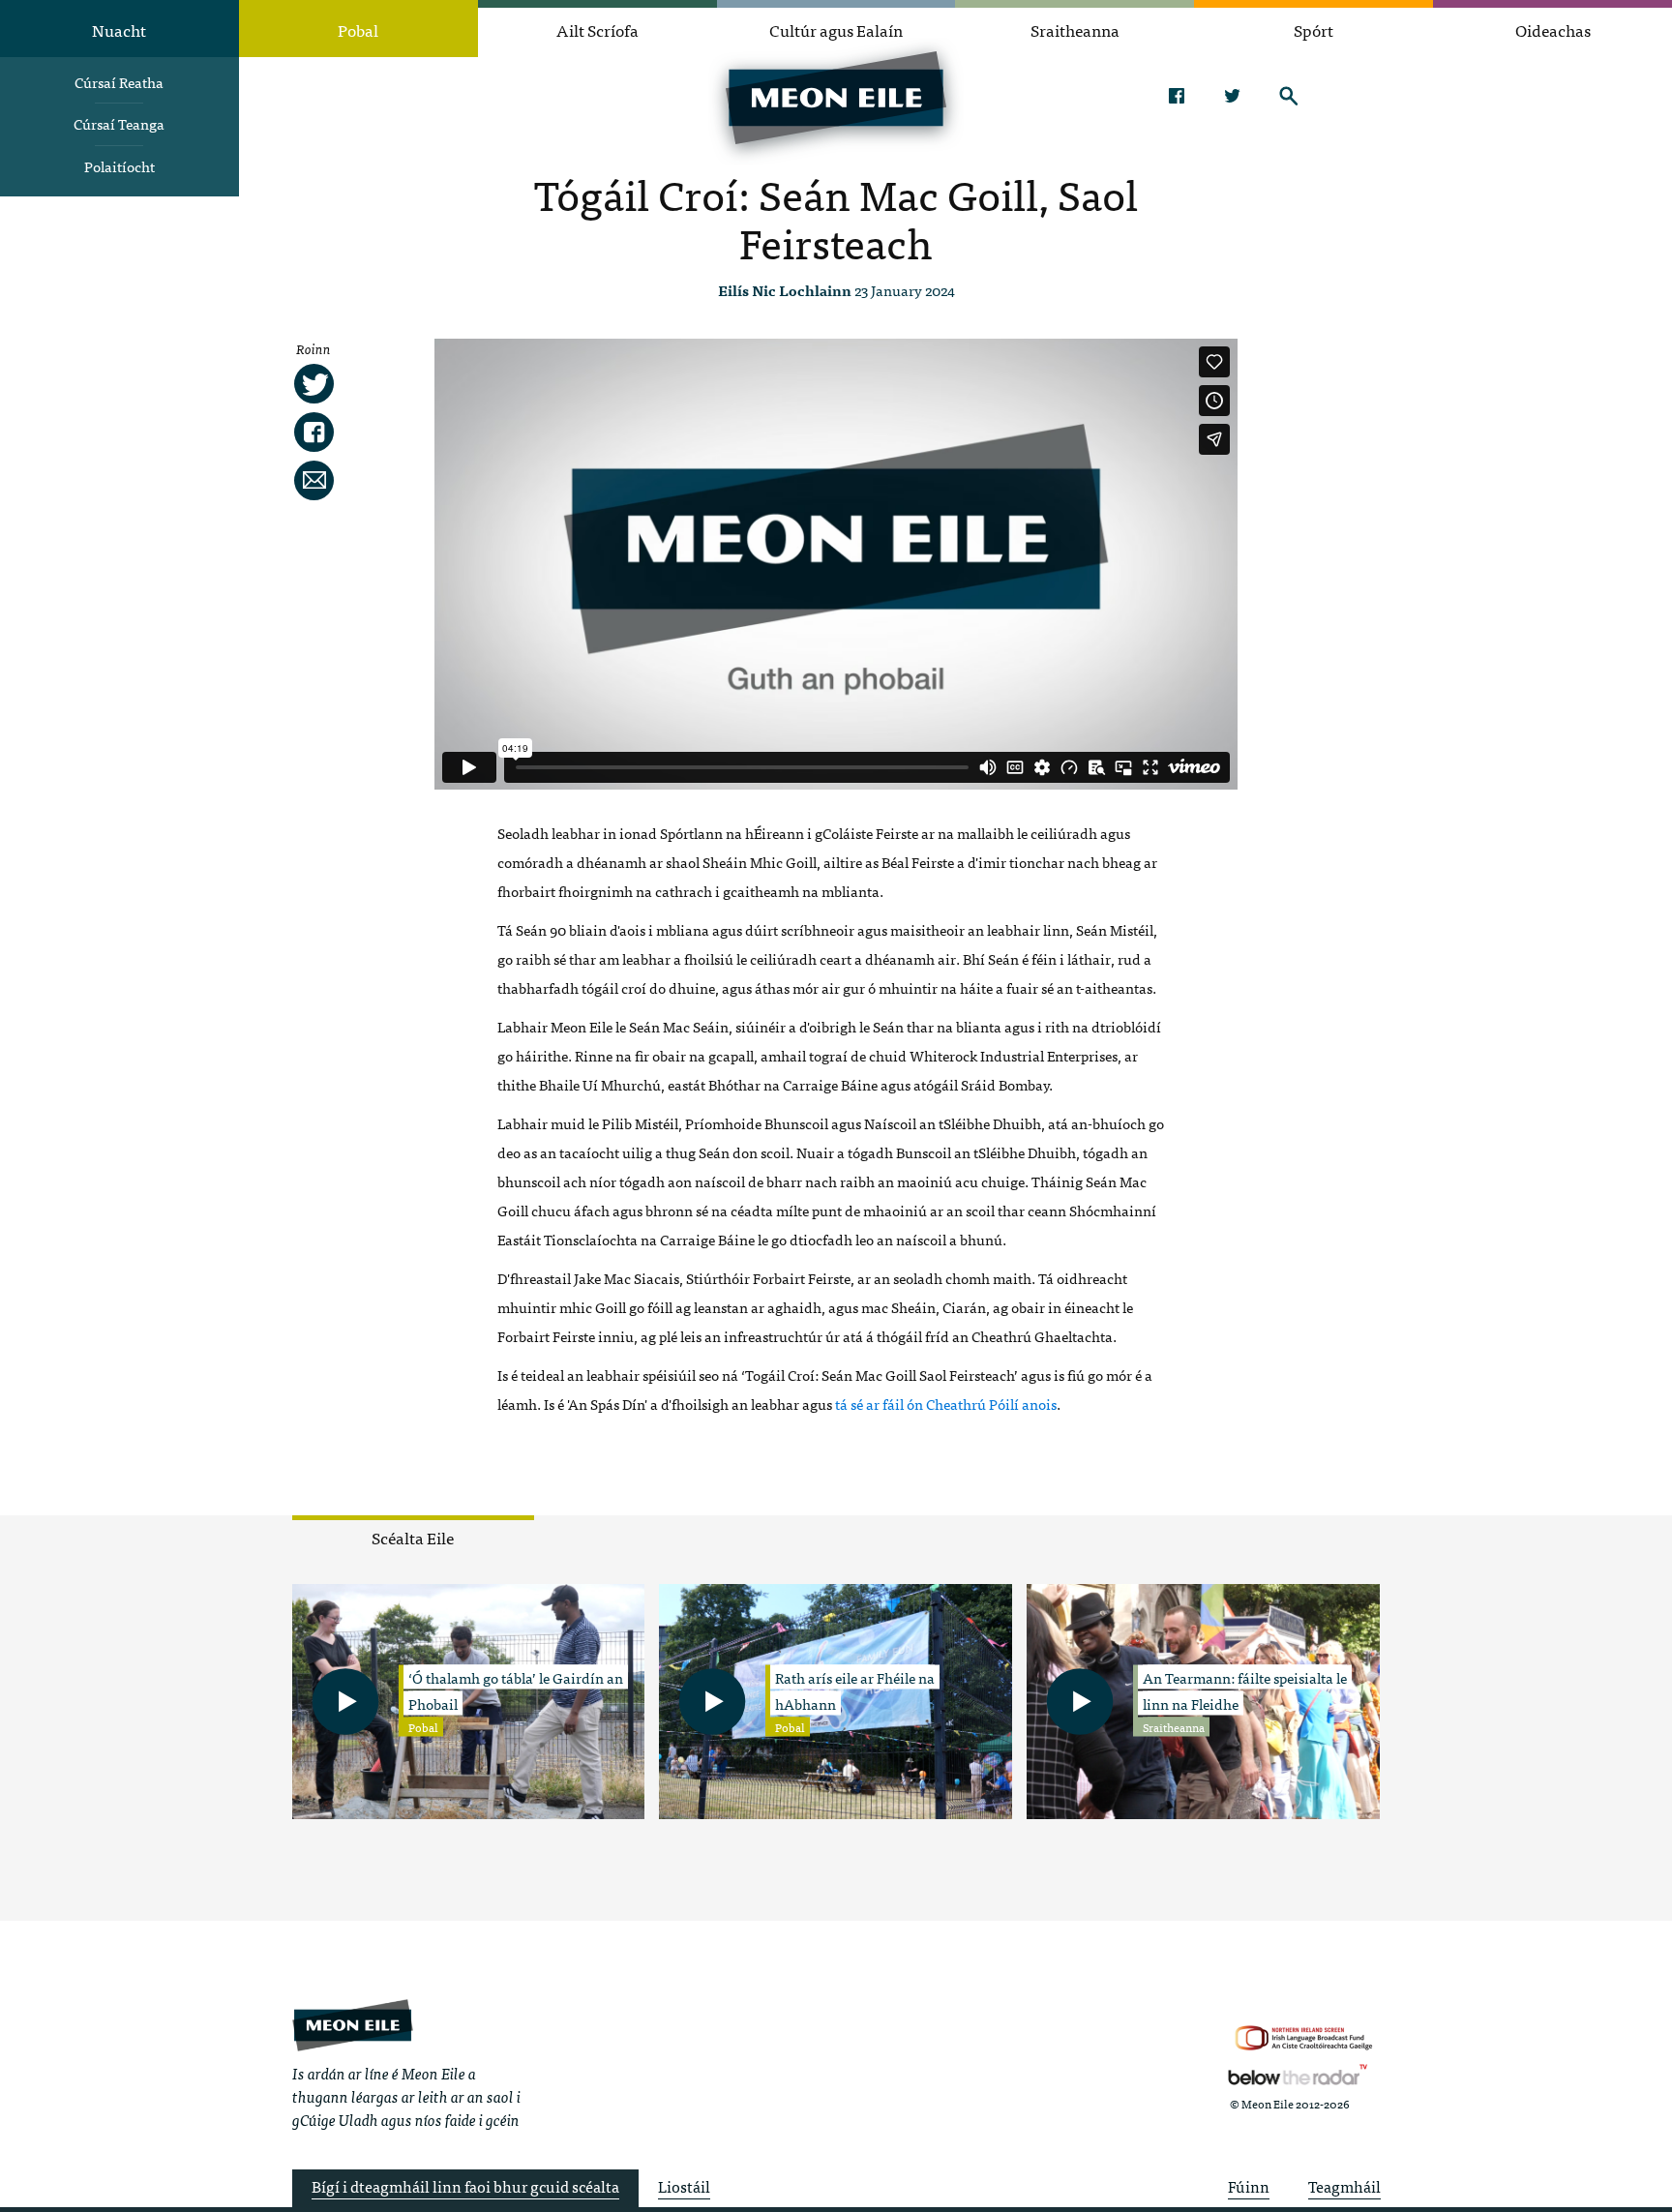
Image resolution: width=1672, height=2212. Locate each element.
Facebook (1176, 96)
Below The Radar (1298, 2075)
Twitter (1232, 96)
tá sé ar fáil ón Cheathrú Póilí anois (946, 1404)
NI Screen (1304, 2038)
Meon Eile (353, 2025)
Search (1288, 96)
